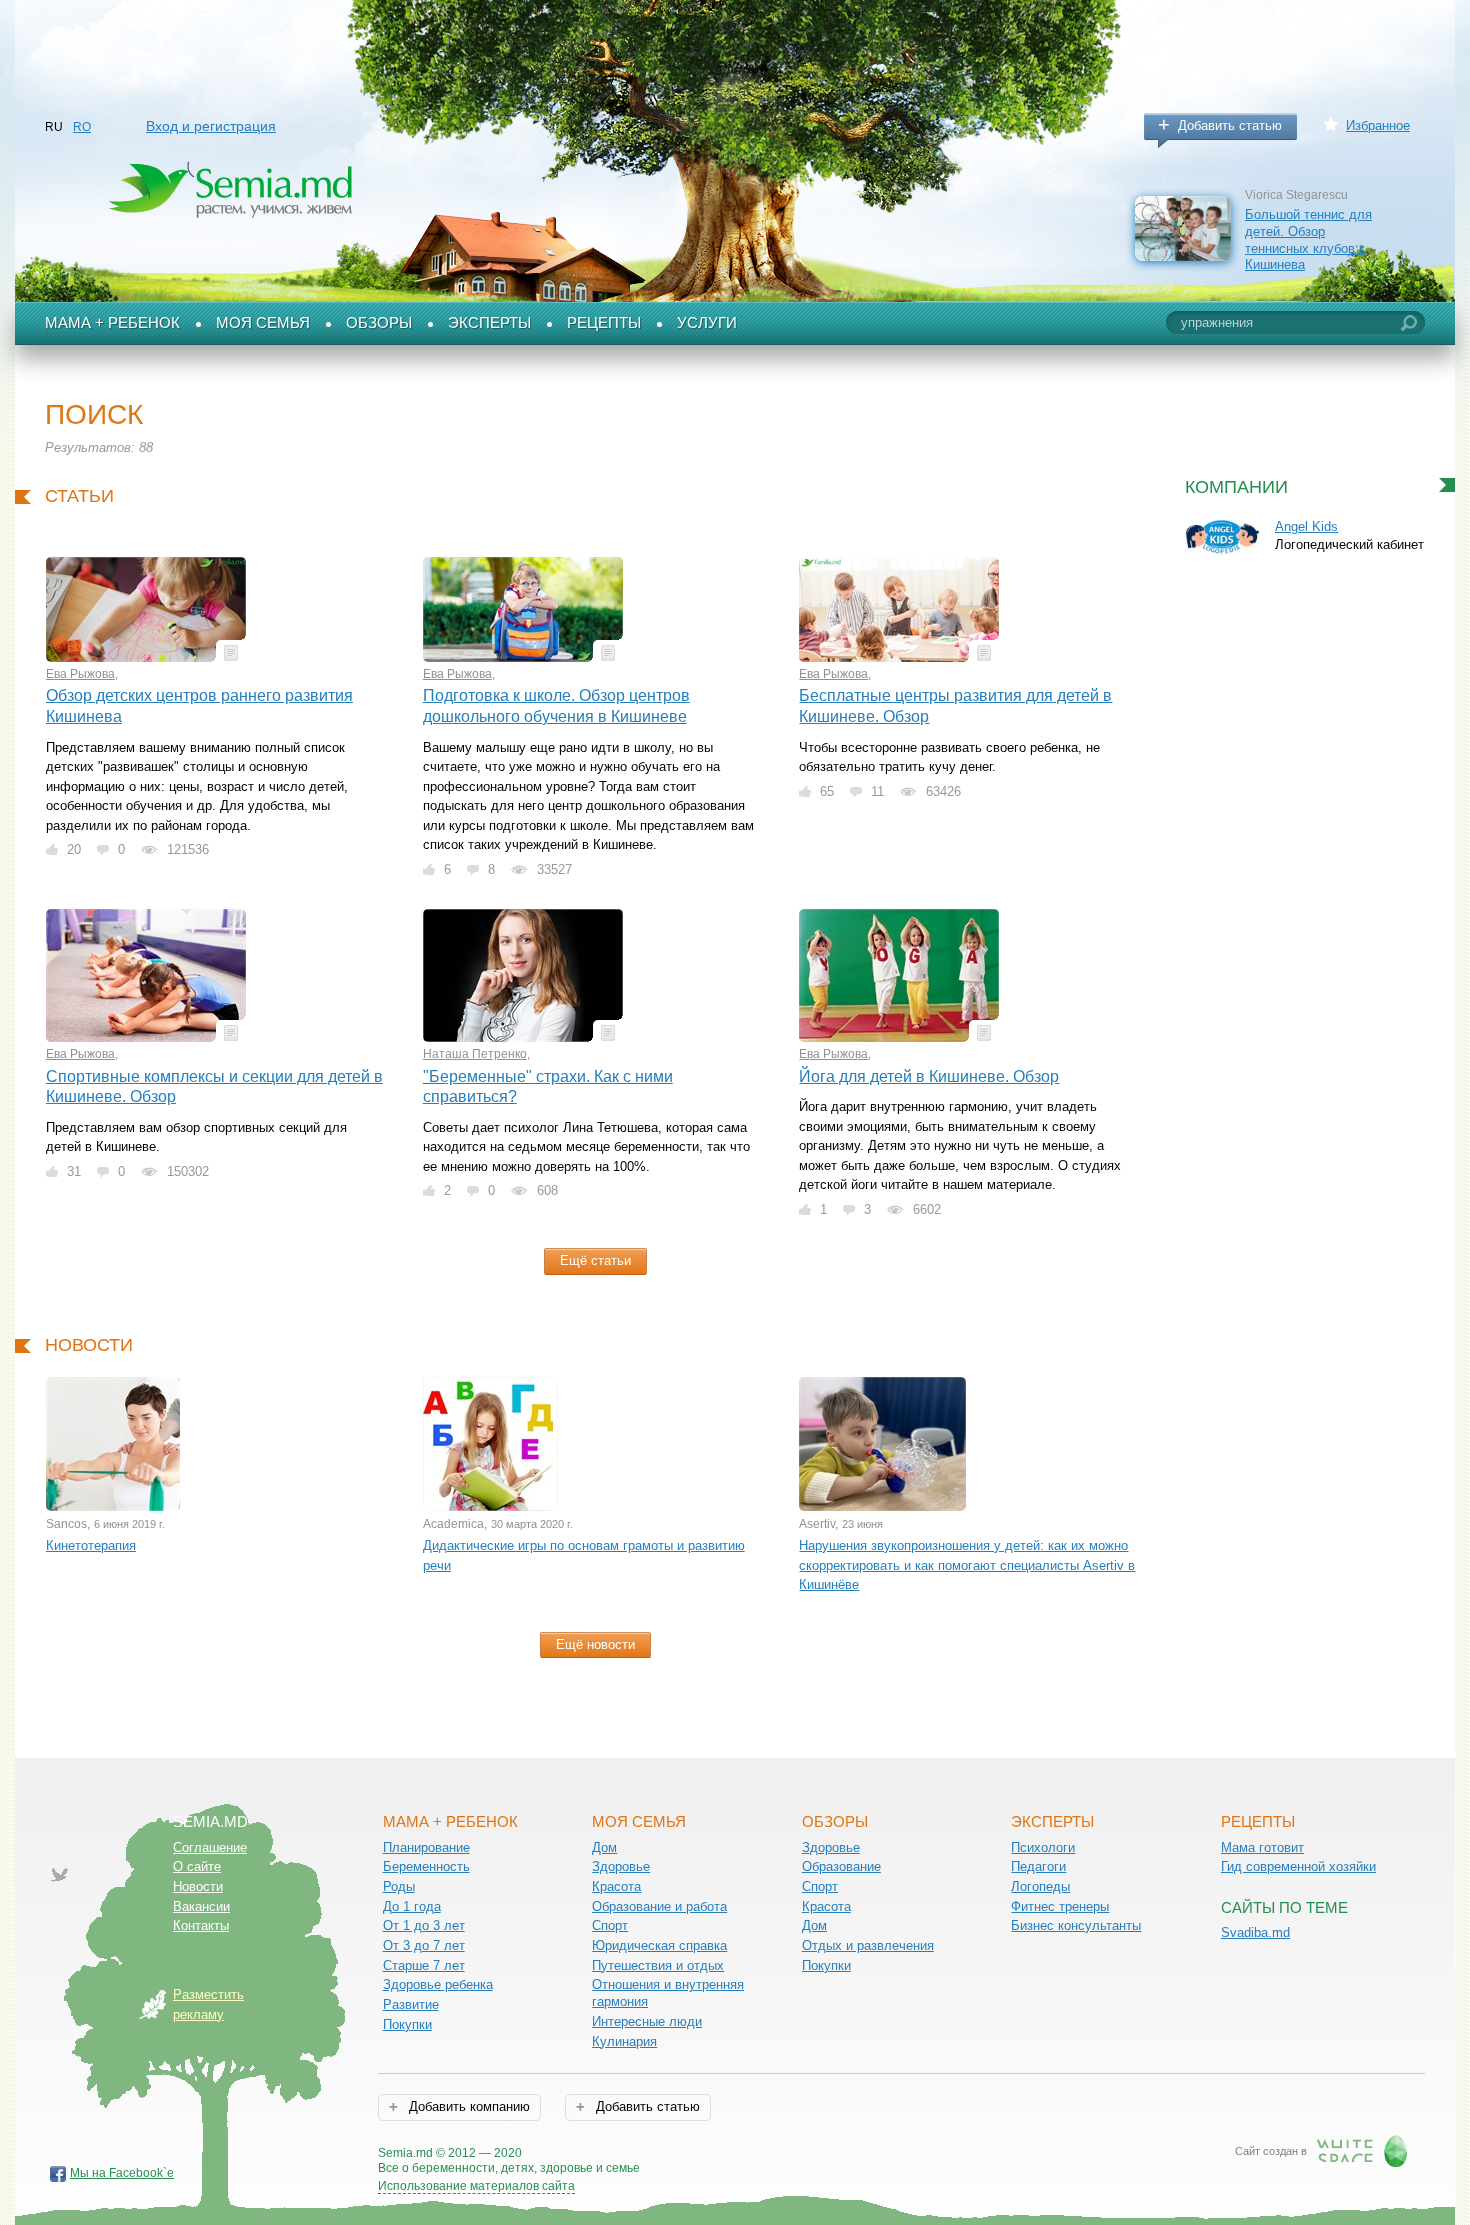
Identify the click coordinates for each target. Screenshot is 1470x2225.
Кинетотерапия (91, 1545)
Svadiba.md (1255, 1932)
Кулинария (624, 2041)
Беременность (426, 1866)
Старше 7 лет (424, 1965)
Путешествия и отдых (658, 1965)
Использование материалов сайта (476, 2186)
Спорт (610, 1925)
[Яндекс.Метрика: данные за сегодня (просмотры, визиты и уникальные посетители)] (697, 2154)
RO (82, 127)
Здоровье (621, 1866)
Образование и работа (659, 1906)
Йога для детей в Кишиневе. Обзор (929, 1076)
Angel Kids (1306, 526)
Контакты (201, 1925)
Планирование (426, 1847)
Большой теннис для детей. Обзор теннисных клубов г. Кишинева (1308, 239)
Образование (841, 1866)
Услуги (707, 323)
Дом (604, 1847)
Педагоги (1038, 1866)
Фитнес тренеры (1060, 1906)
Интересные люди (647, 2021)
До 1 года (412, 1906)
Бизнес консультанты (1076, 1925)
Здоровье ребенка (438, 1984)
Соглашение (210, 1847)
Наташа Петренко (475, 1054)
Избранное (1378, 125)
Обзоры (379, 323)
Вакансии (201, 1906)
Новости (198, 1886)
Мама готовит (1262, 1847)
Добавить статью (1230, 125)
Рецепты (604, 323)
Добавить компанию (467, 2106)
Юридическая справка (659, 1945)
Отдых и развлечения (868, 1945)
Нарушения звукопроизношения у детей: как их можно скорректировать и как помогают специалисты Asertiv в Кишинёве (967, 1565)
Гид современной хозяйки (1298, 1866)
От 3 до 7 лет (424, 1945)
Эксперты (489, 323)
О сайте (197, 1866)
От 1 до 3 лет (424, 1925)
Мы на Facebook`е (122, 2173)
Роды (399, 1886)
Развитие (411, 2004)
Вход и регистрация (211, 126)
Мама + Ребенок (112, 323)
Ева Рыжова (80, 674)
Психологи (1043, 1847)
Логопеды (1040, 1886)
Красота (616, 1886)
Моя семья (263, 323)
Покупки (407, 2024)
